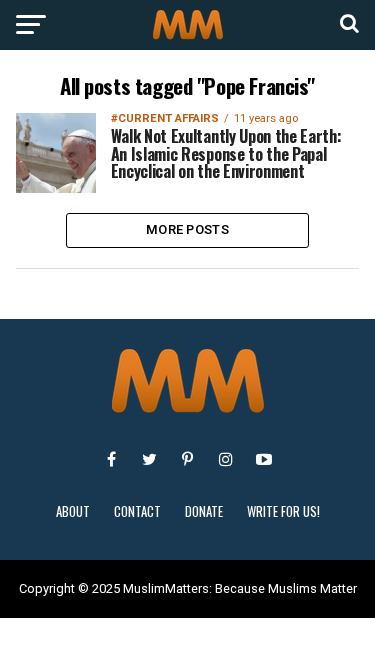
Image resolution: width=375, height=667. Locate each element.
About (73, 511)
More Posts (187, 229)
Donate (204, 511)
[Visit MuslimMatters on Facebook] (112, 459)
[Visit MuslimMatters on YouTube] (264, 459)
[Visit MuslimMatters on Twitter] (150, 459)
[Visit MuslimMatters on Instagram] (226, 459)
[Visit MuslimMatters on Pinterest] (188, 459)
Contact (137, 511)
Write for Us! (283, 511)
